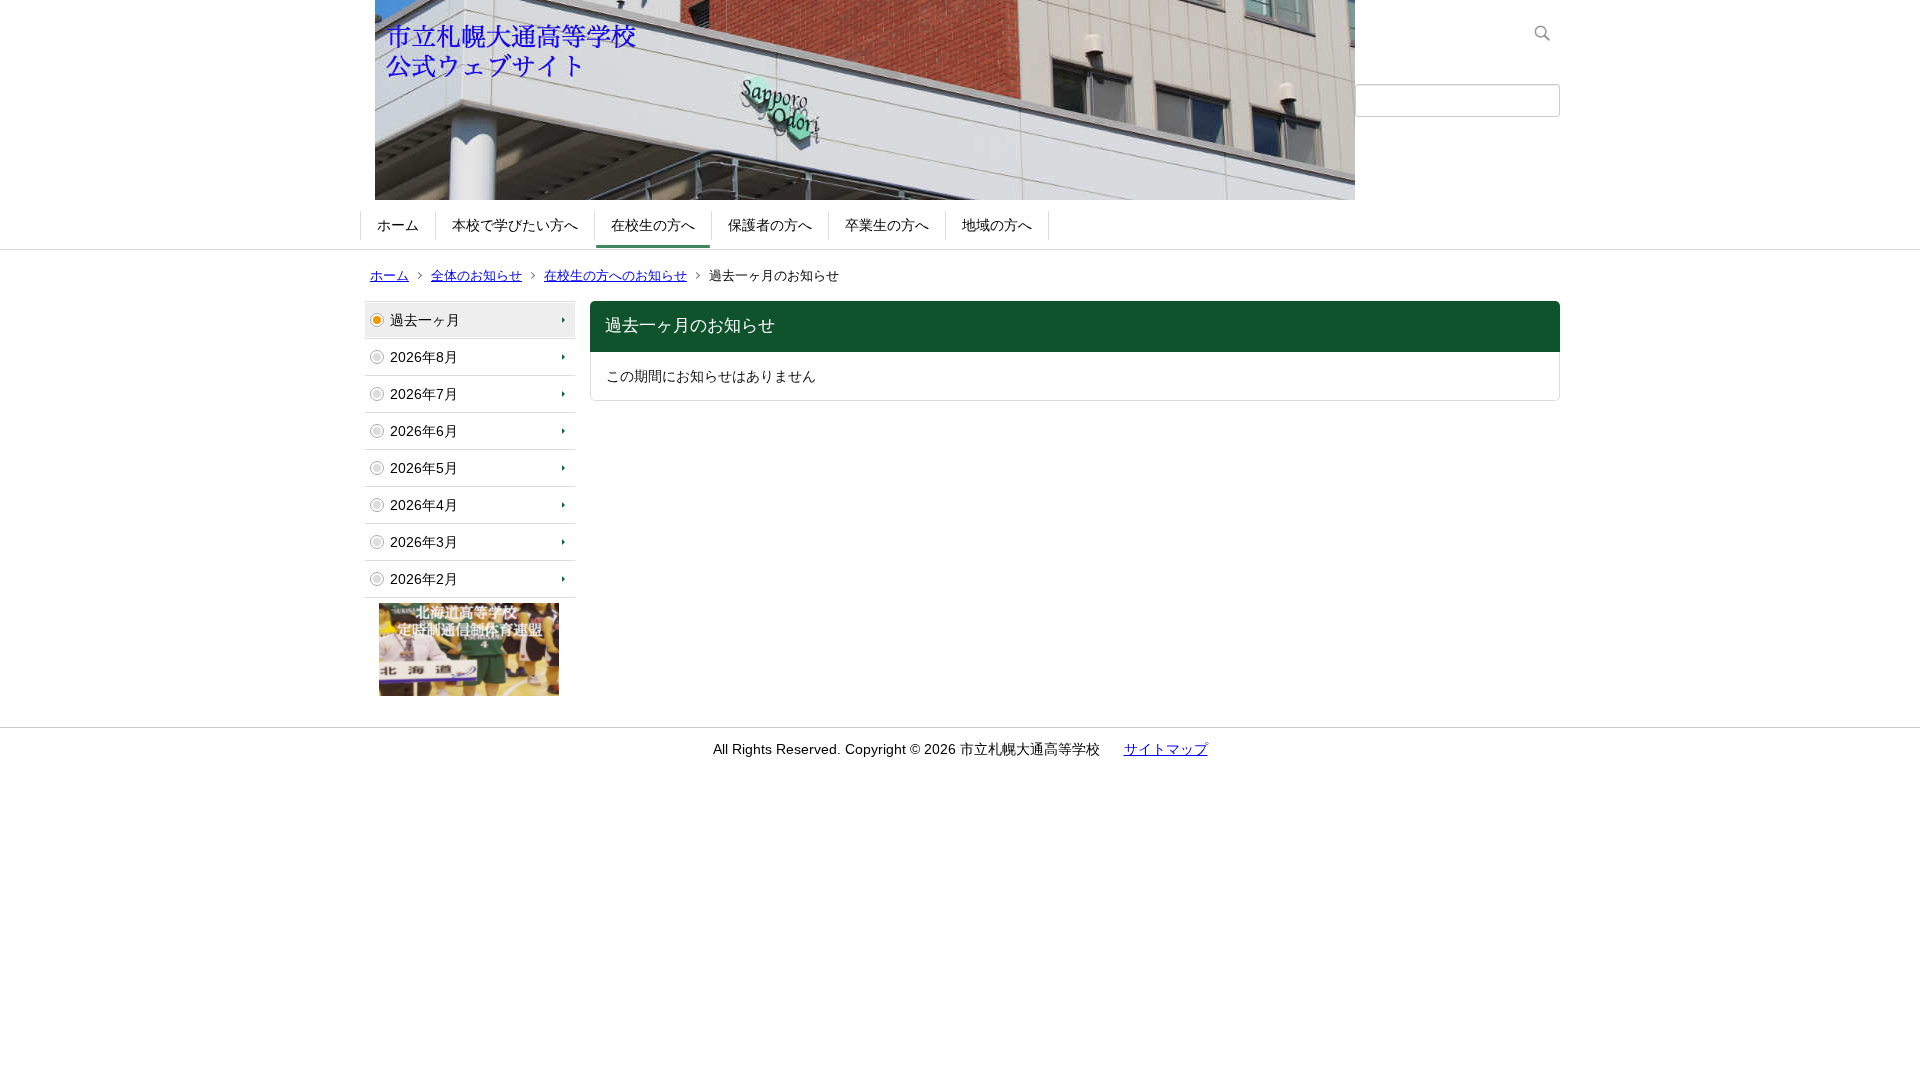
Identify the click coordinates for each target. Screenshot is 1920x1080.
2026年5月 (424, 468)
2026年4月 (424, 505)
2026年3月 (424, 542)
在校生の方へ (653, 225)
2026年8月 (424, 357)
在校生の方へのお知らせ (615, 275)
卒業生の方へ (887, 225)
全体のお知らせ (476, 275)
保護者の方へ (770, 225)
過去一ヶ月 (425, 320)
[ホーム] (860, 100)
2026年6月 (424, 431)
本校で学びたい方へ (515, 225)
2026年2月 (424, 579)
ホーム (398, 225)
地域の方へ (997, 225)
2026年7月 (424, 394)
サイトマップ (1166, 749)
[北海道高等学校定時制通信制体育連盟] (469, 691)
